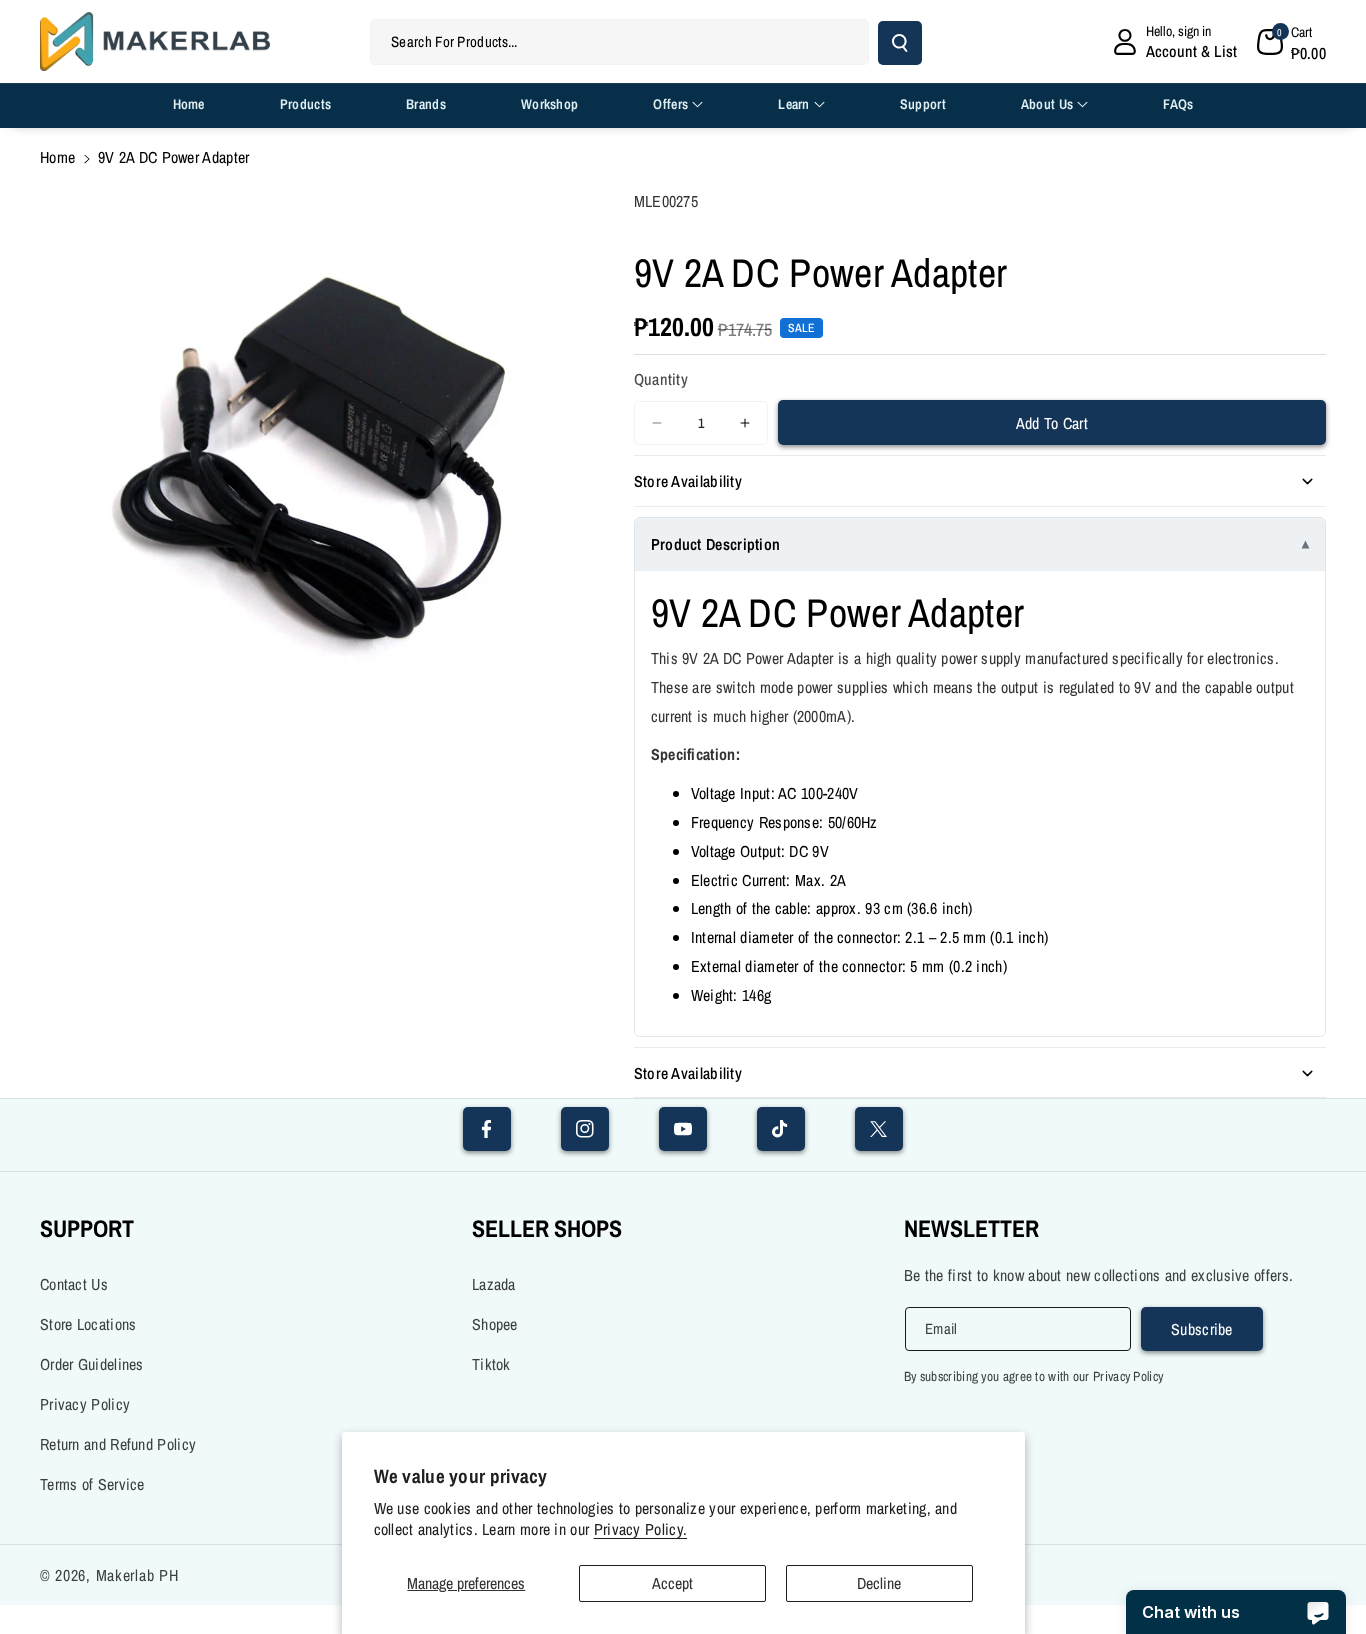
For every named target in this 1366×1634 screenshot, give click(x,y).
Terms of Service (92, 1484)
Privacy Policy (85, 1404)
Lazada (494, 1284)
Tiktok (491, 1364)
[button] (1292, 42)
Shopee (495, 1324)
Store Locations (88, 1324)
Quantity (661, 379)
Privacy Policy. (641, 1529)
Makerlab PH (137, 1575)
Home (57, 157)
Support (87, 1228)
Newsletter (971, 1228)
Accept (672, 1583)
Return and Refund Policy (118, 1444)
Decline (879, 1583)
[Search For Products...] (900, 43)
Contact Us (74, 1284)
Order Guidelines (92, 1364)
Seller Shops (547, 1228)
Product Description (716, 544)
